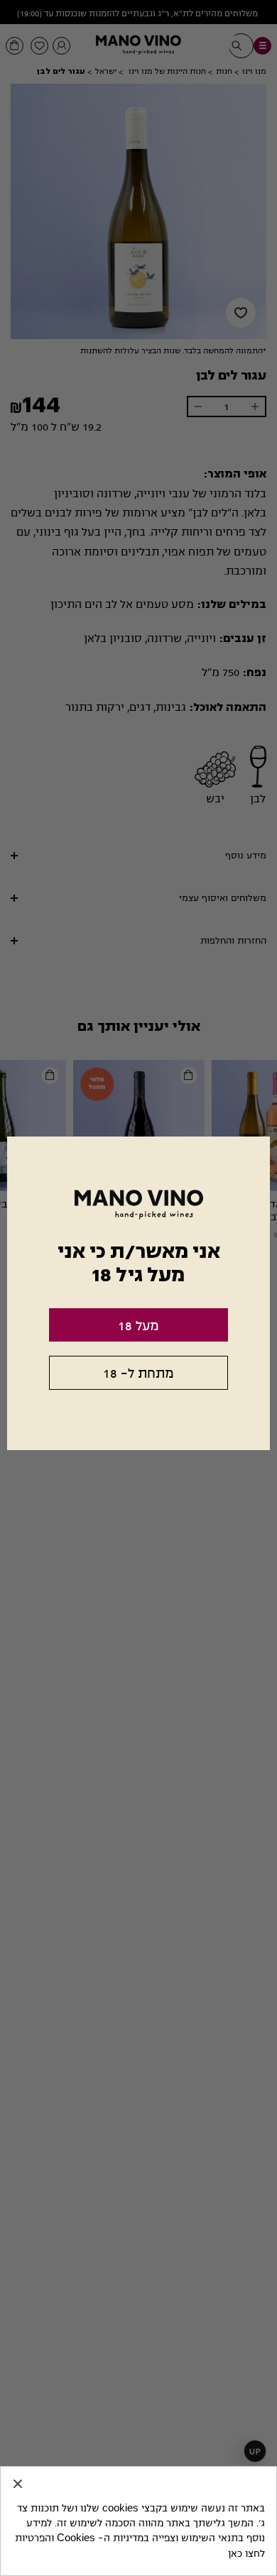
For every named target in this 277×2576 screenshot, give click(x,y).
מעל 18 (138, 1326)
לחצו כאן (246, 2554)
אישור (18, 2484)
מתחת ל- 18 (138, 1373)
